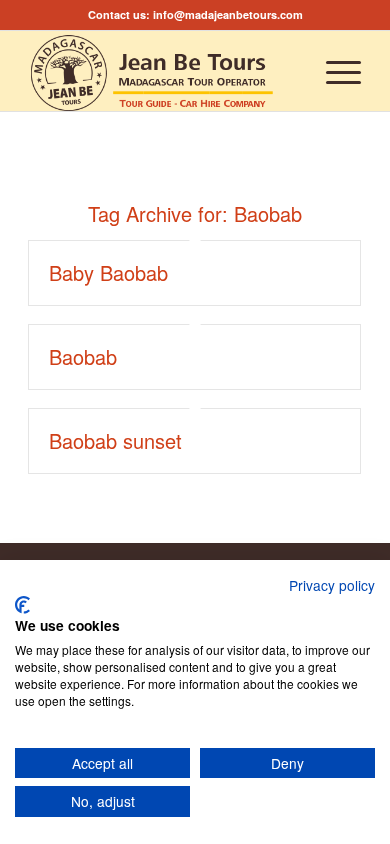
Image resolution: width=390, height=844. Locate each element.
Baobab (83, 356)
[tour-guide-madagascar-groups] (161, 71)
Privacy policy (332, 585)
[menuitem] (333, 71)
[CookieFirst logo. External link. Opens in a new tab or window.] (22, 605)
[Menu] (333, 71)
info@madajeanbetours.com (228, 14)
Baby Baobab (108, 272)
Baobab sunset (115, 440)
